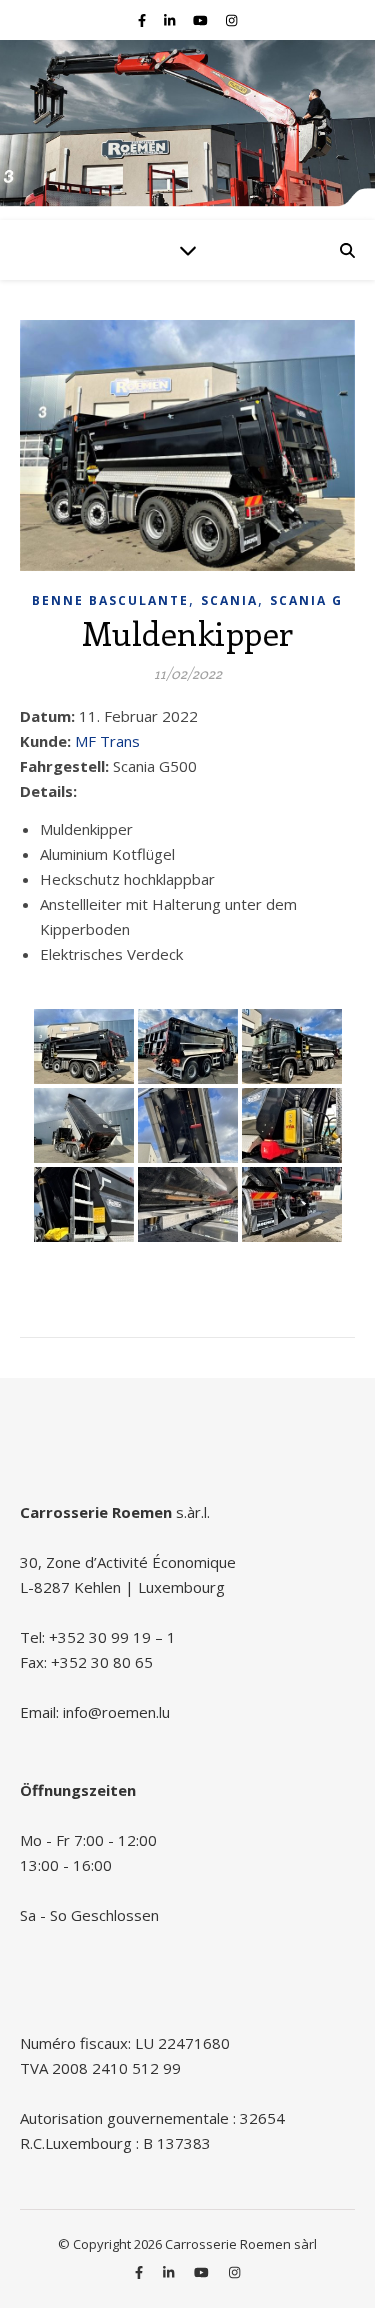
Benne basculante (110, 600)
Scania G (306, 600)
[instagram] (231, 20)
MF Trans (107, 741)
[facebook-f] (143, 20)
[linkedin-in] (171, 20)
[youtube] (202, 20)
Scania (229, 600)
